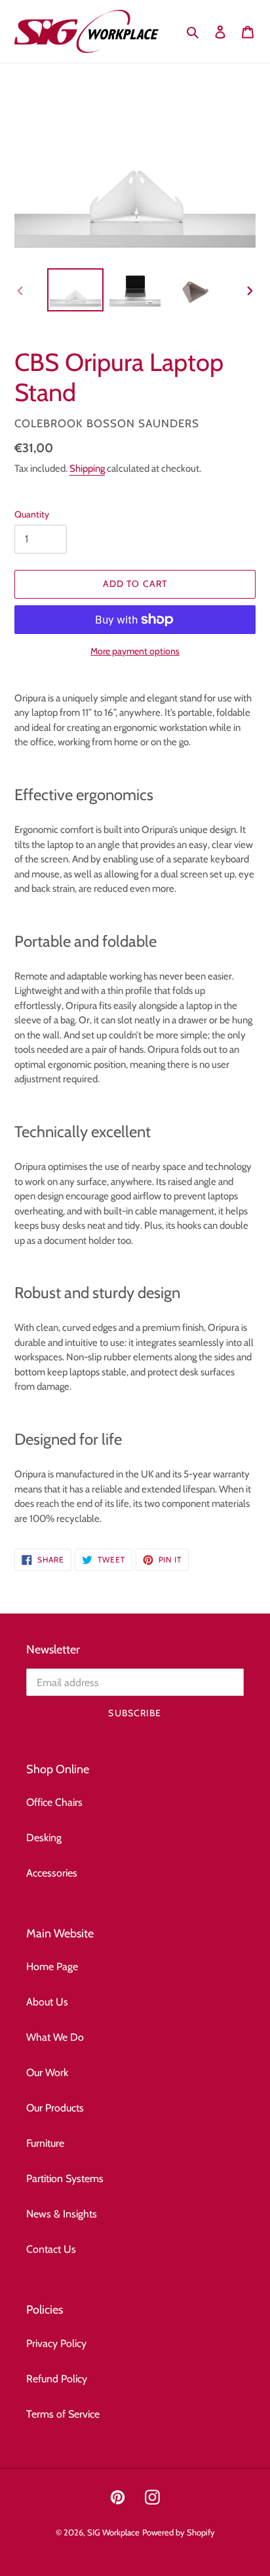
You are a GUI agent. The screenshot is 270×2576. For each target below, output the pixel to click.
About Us (47, 2002)
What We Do (55, 2037)
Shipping (87, 468)
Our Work (47, 2073)
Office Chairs (54, 1802)
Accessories (52, 1873)
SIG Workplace (113, 2532)
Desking (44, 1838)
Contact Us (51, 2249)
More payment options (135, 651)
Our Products (55, 2108)
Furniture (45, 2143)
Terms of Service (63, 2414)
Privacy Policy (56, 2343)
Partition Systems (65, 2179)
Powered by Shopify (179, 2532)
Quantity (32, 514)
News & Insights (62, 2214)
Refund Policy (57, 2379)
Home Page (52, 1967)
